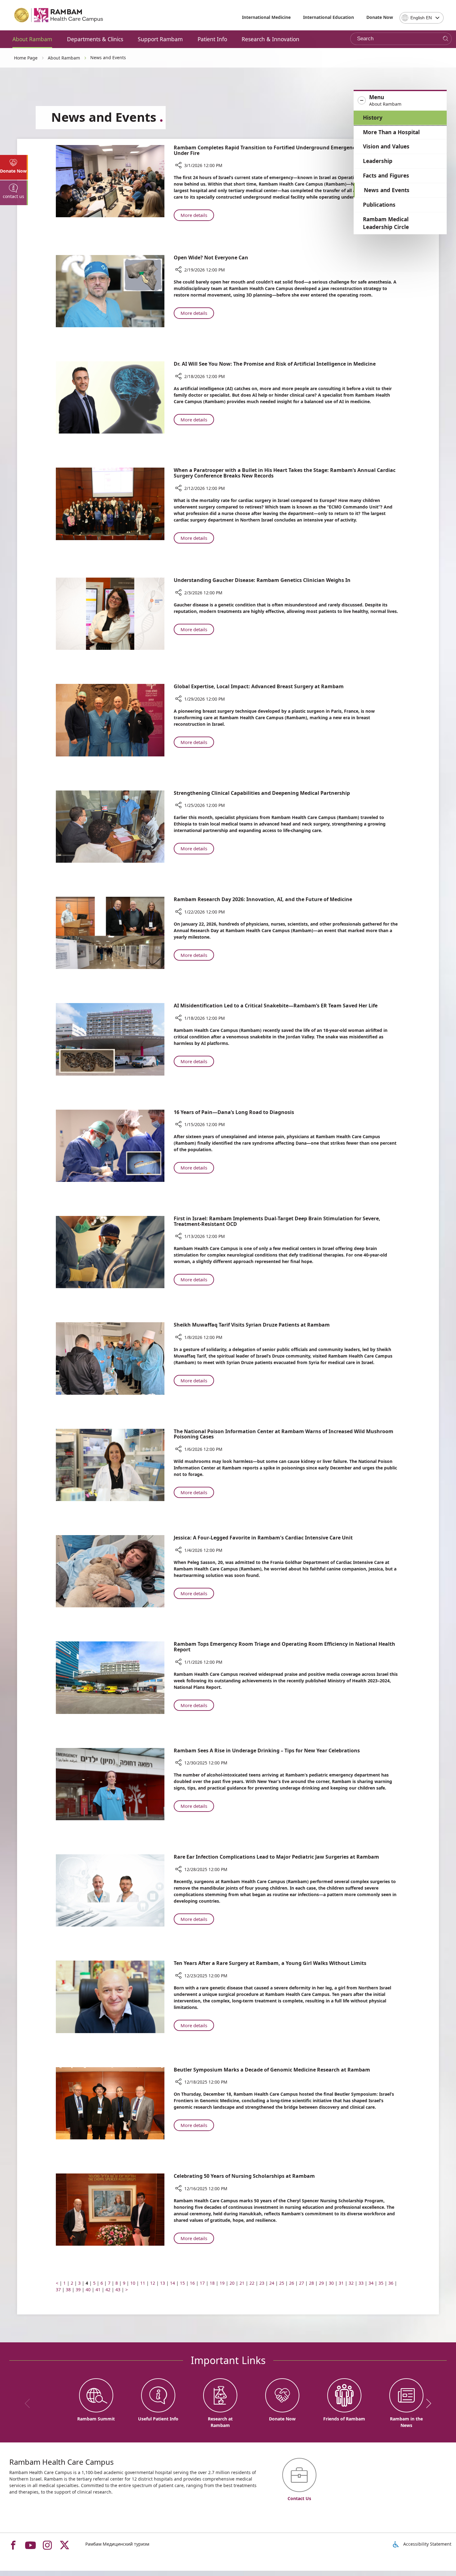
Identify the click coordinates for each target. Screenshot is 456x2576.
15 (182, 2283)
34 (371, 2283)
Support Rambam (160, 39)
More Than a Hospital (391, 132)
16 (192, 2283)
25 (282, 2283)
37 (58, 2290)
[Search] (446, 39)
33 (361, 2283)
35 (381, 2283)
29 (321, 2283)
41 (98, 2290)
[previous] (29, 2403)
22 (252, 2283)
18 (212, 2283)
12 (153, 2283)
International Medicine (266, 17)
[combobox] (422, 18)
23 (262, 2283)
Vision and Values (386, 146)
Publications (379, 205)
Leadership (378, 161)
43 (118, 2290)
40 (88, 2290)
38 (68, 2290)
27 (302, 2283)
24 (272, 2283)
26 (292, 2283)
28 (311, 2283)
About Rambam (32, 39)
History (373, 118)
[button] (400, 101)
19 (222, 2283)
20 (232, 2283)
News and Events (387, 190)
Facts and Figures (386, 176)
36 (391, 2283)
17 (202, 2283)
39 (78, 2290)
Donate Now (380, 17)
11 (143, 2283)
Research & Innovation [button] (270, 39)
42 (108, 2290)
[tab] (14, 167)
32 (351, 2283)
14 (172, 2283)
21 (242, 2283)
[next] (427, 2403)
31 (341, 2283)
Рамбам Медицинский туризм (117, 2544)
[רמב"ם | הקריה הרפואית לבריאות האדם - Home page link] (59, 15)
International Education (329, 17)
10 (133, 2283)
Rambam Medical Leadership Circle (386, 223)
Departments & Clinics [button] (95, 39)
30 (331, 2283)
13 (163, 2283)
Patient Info (212, 39)
